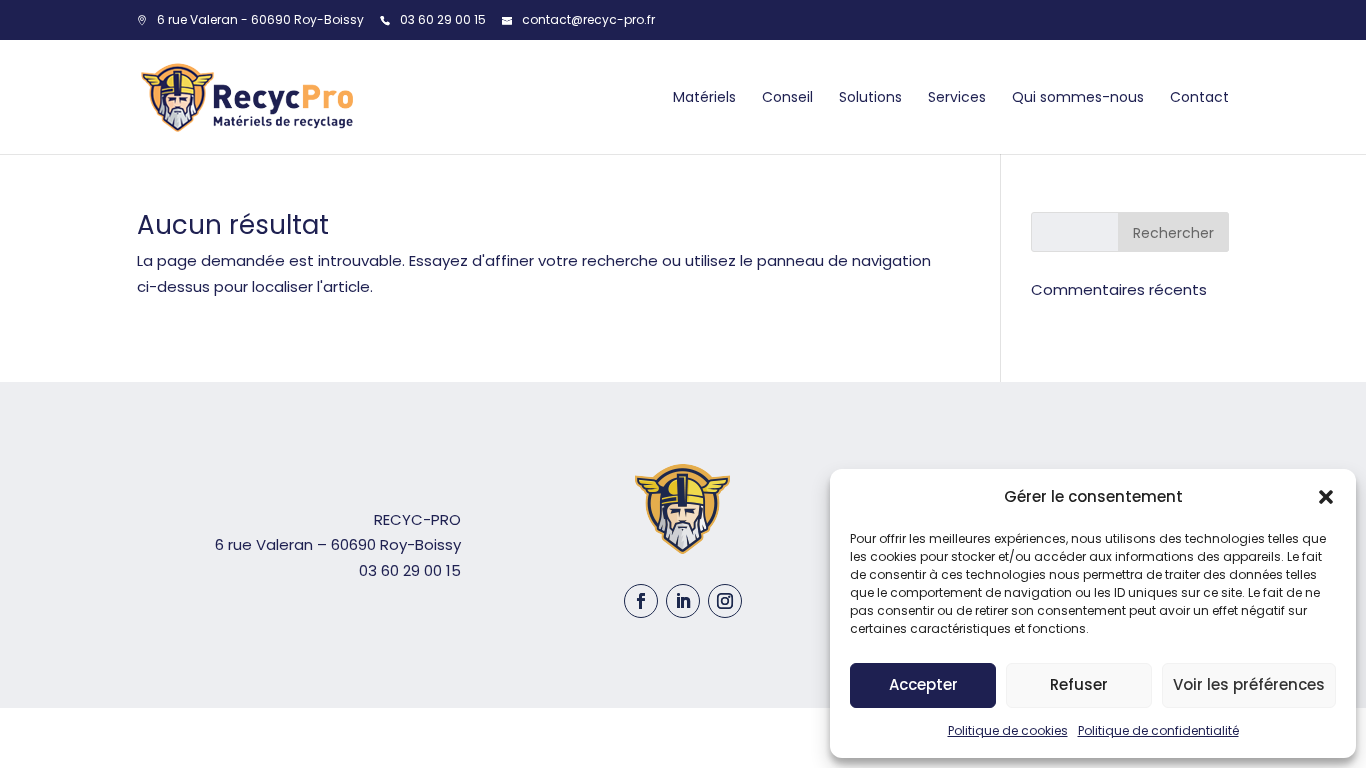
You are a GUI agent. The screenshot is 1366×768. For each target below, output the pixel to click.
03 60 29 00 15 (443, 19)
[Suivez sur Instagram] (725, 601)
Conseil (787, 97)
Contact (1199, 97)
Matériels (704, 97)
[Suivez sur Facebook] (641, 601)
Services (957, 97)
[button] (1326, 497)
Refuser (1079, 684)
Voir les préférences (1249, 684)
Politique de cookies (1008, 730)
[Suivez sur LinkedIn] (683, 601)
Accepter (923, 684)
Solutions (870, 97)
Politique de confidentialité (1158, 730)
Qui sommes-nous (1078, 97)
